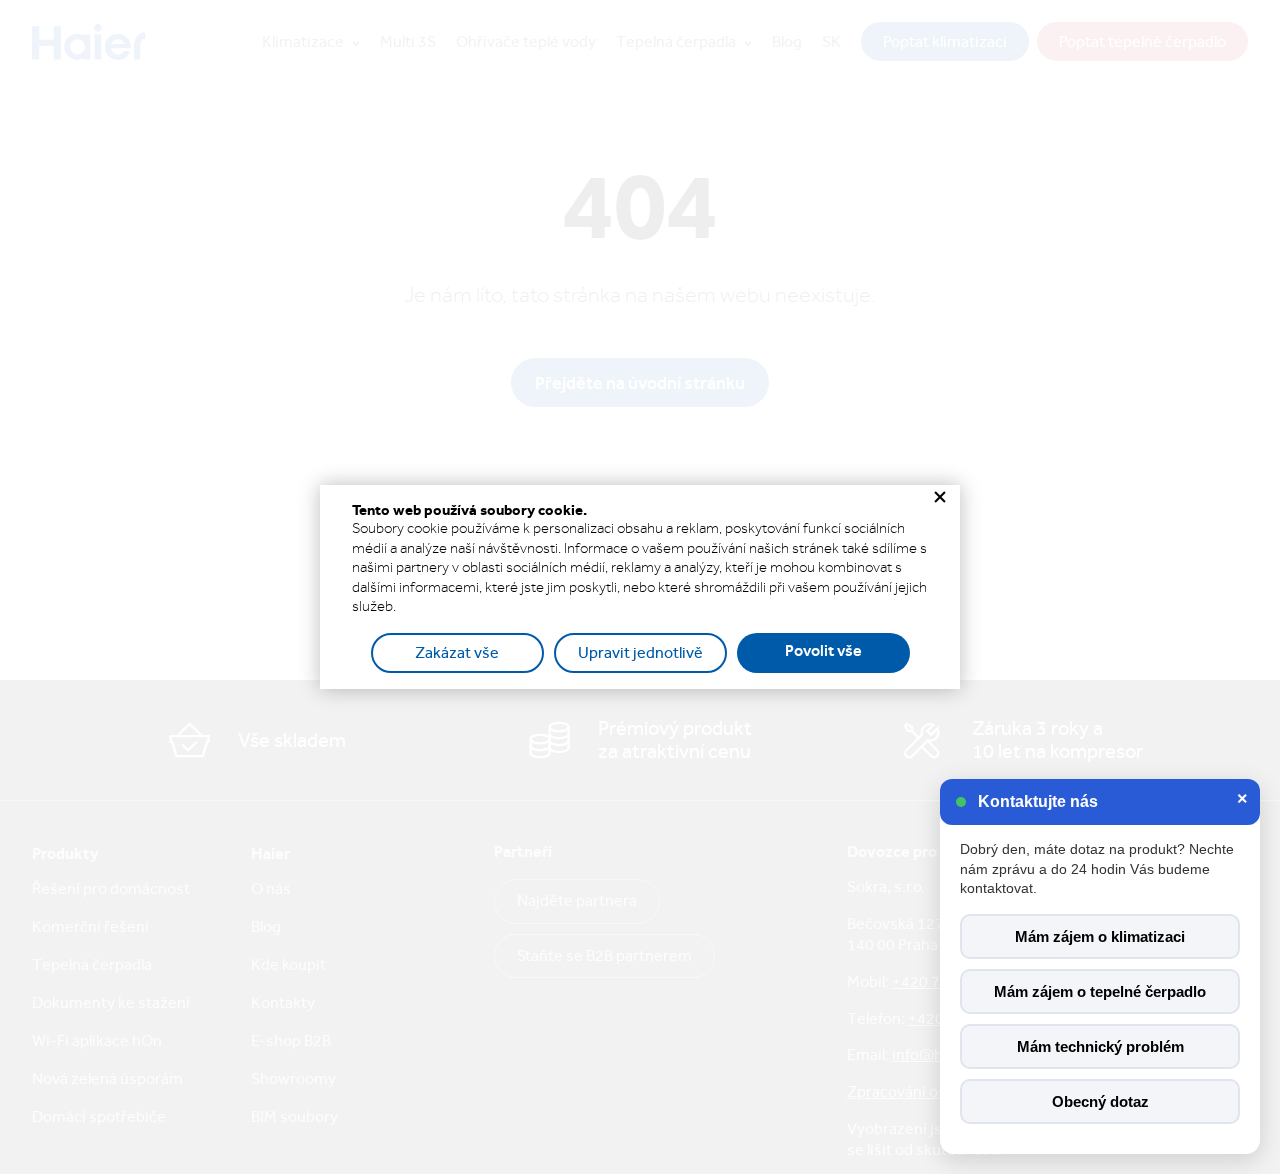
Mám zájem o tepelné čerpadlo (1100, 991)
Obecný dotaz (1100, 1101)
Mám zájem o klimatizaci (1100, 936)
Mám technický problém (1100, 1046)
